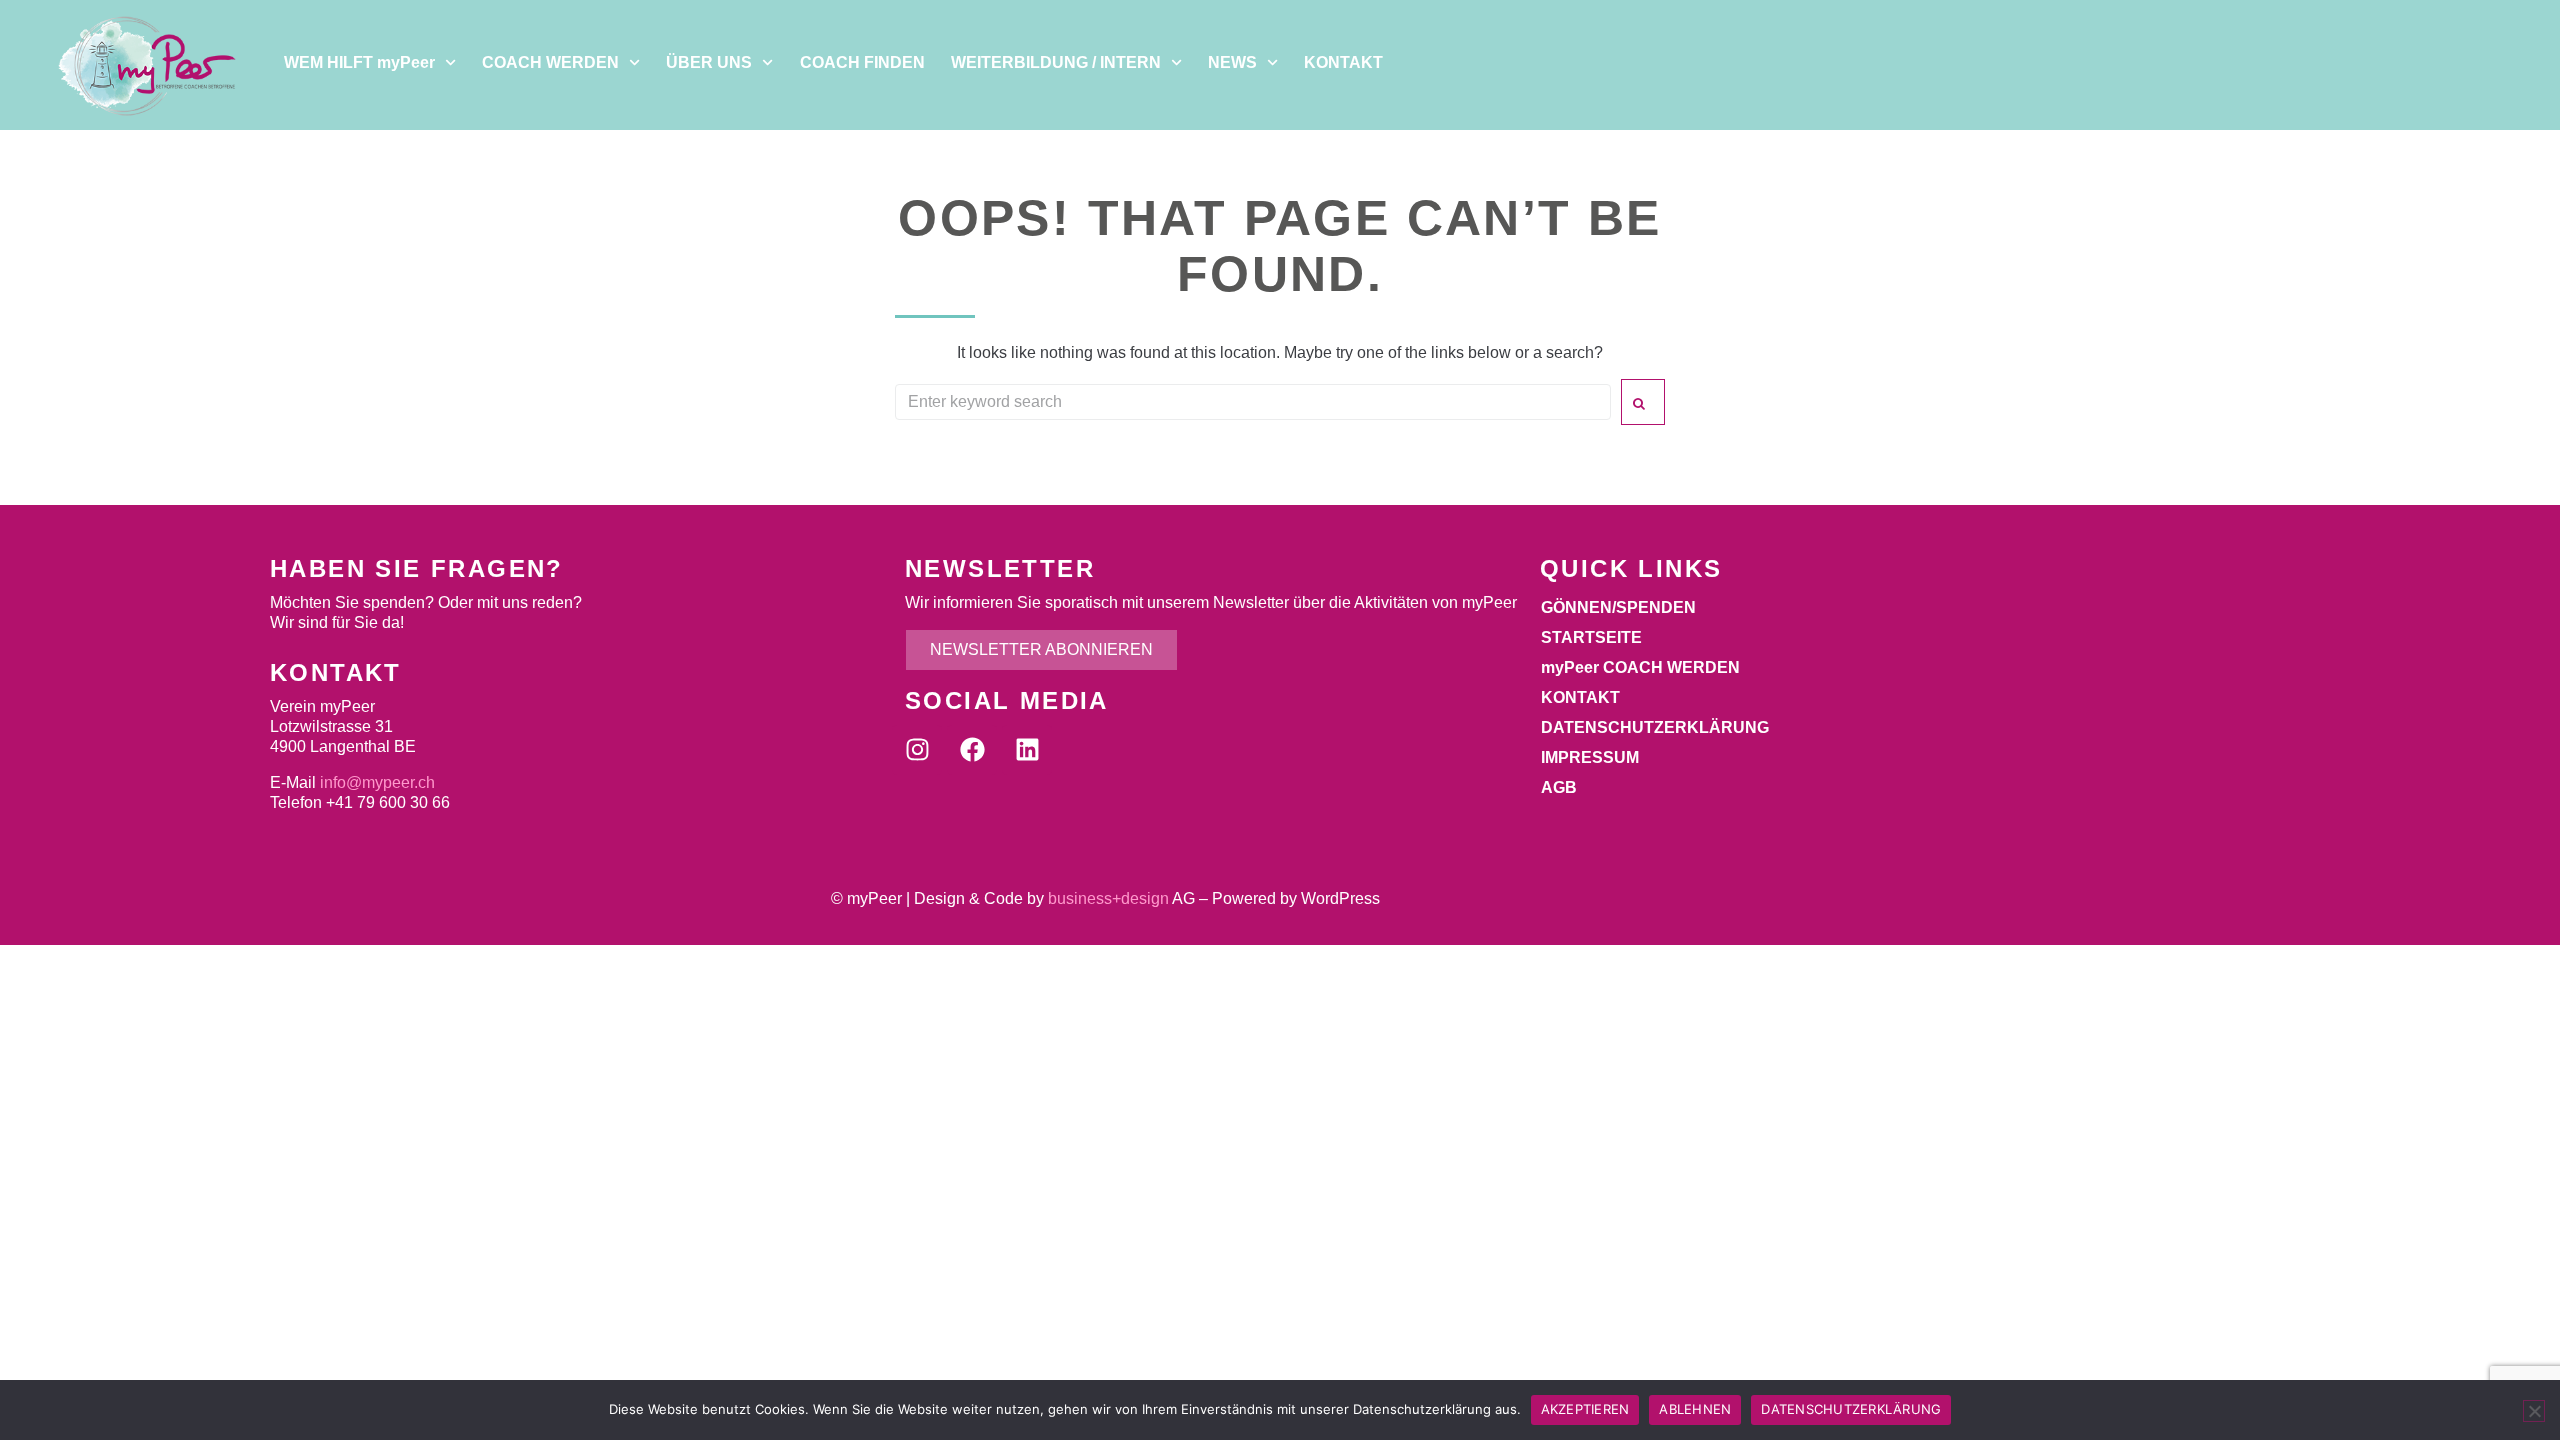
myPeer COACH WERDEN (1640, 667)
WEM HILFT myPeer (359, 62)
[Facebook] (972, 750)
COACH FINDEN (862, 62)
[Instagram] (917, 750)
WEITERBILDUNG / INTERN (1056, 62)
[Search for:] (1253, 402)
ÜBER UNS (709, 62)
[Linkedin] (1027, 750)
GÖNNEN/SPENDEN (1618, 607)
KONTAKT (1343, 62)
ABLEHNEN (1695, 1409)
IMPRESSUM (1590, 757)
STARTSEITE (1591, 637)
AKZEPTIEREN (1585, 1409)
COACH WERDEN (550, 62)
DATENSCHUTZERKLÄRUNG (1655, 727)
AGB (1559, 787)
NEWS (1232, 62)
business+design (1108, 898)
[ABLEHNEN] (2534, 1411)
